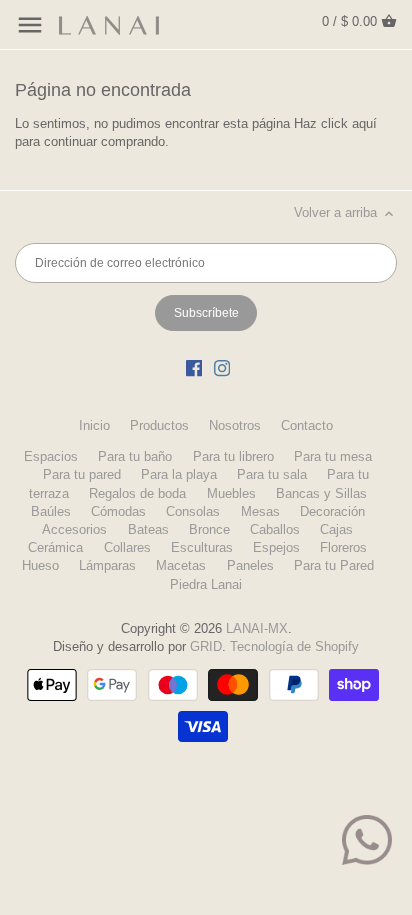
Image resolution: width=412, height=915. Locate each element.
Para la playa (179, 474)
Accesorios (74, 529)
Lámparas (107, 565)
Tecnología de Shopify (294, 646)
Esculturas (202, 547)
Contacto (307, 425)
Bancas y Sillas (321, 493)
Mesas (260, 511)
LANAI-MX (257, 628)
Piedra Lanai (206, 584)
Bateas (148, 529)
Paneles (250, 565)
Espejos (276, 547)
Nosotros (235, 425)
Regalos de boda (137, 493)
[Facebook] (194, 368)
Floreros (343, 547)
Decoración (332, 511)
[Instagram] (222, 368)
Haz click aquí (335, 123)
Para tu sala (272, 474)
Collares (127, 547)
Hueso (40, 565)
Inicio (94, 425)
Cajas (336, 529)
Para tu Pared (334, 565)
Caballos (275, 529)
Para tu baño (135, 456)
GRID (206, 646)
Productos (159, 425)
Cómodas (118, 511)
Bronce (209, 529)
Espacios (51, 456)
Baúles (51, 511)
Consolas (193, 511)
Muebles (231, 493)
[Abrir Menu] (30, 25)
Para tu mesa (333, 456)
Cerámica (55, 547)
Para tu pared (82, 474)
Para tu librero (233, 456)
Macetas (181, 565)
